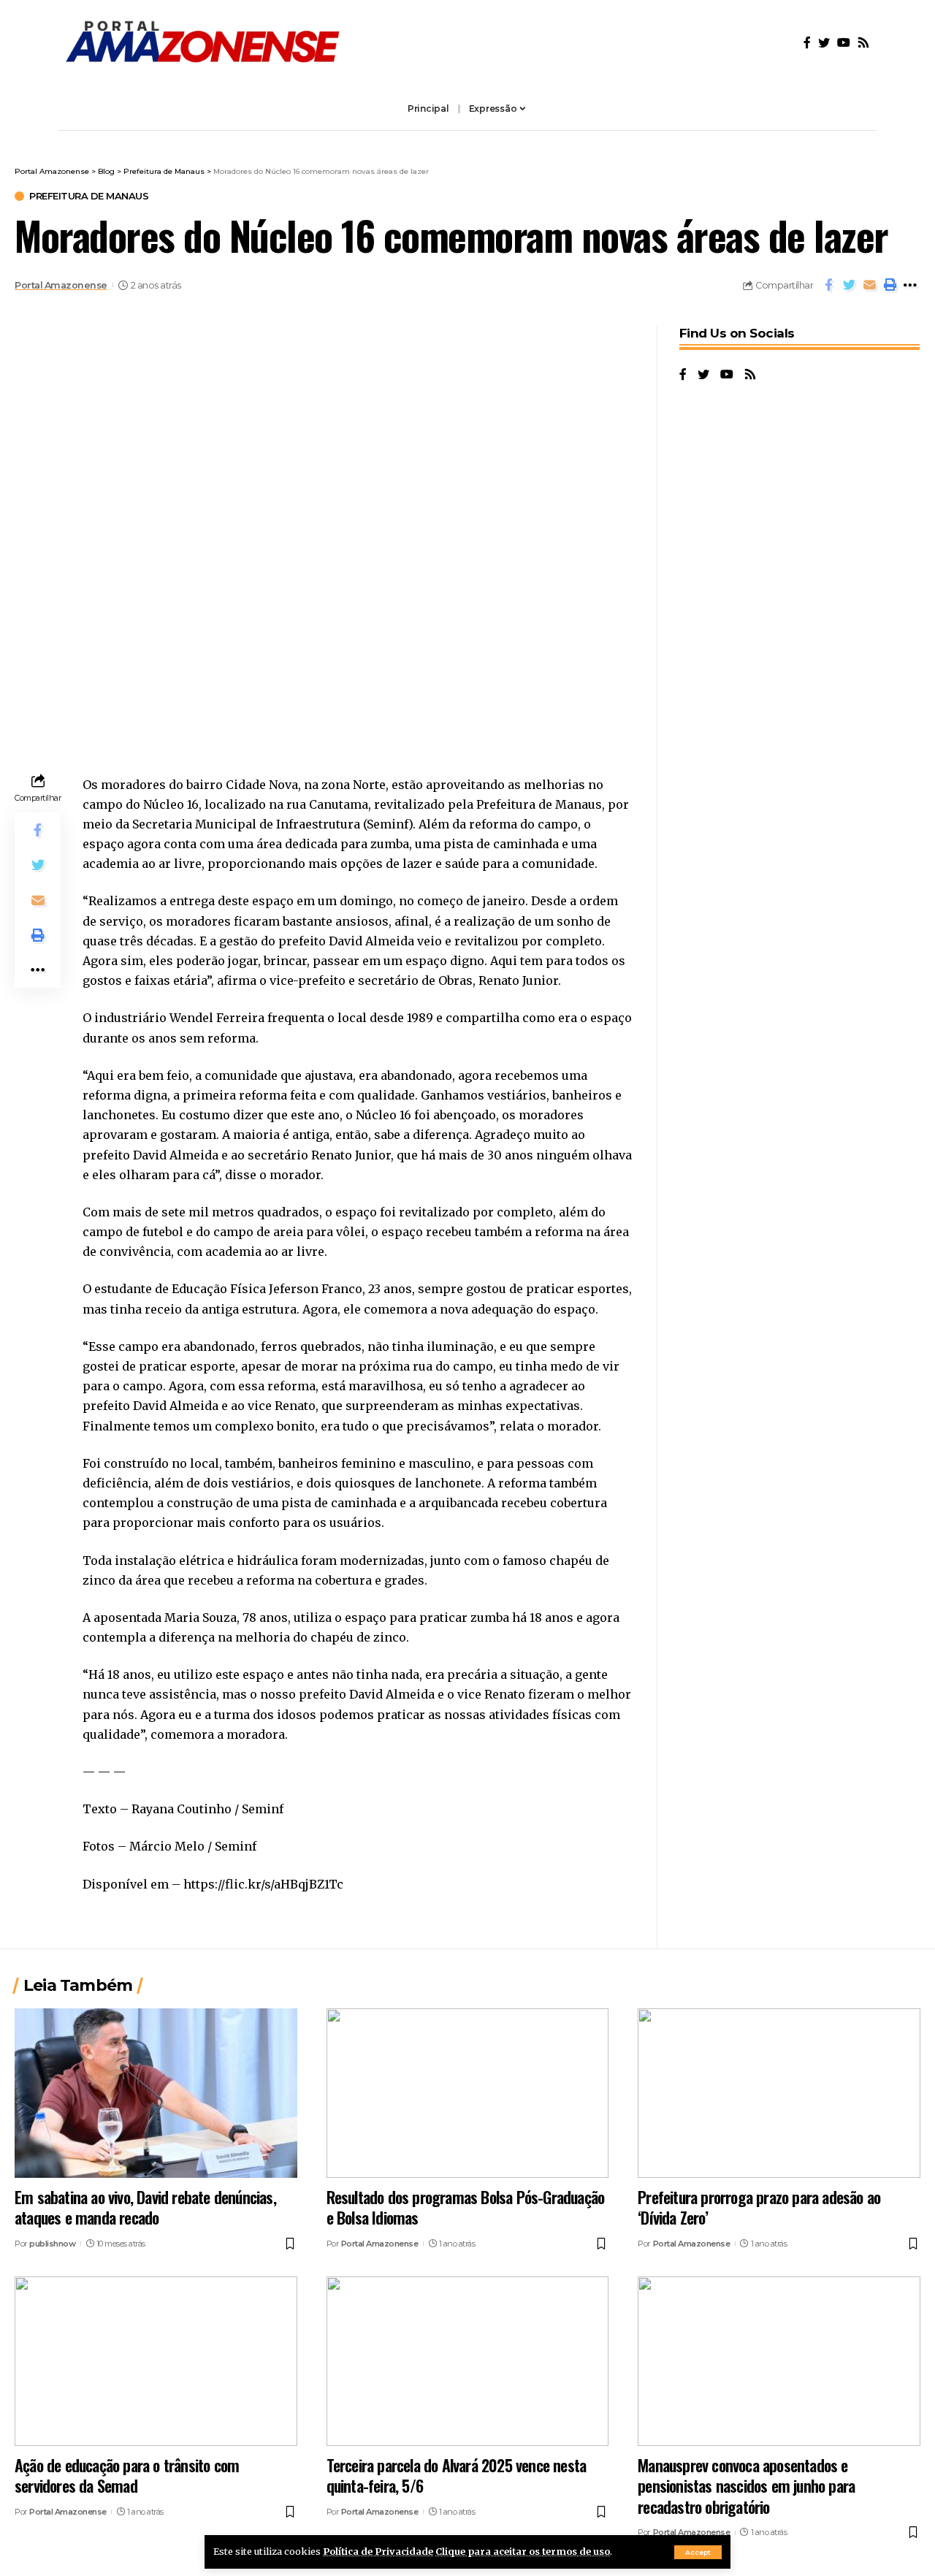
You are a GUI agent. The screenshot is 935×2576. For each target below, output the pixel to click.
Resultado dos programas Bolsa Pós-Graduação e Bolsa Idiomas (466, 2207)
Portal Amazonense (61, 285)
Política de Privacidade (378, 2551)
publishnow (52, 2244)
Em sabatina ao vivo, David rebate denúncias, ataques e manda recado (145, 2207)
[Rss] (863, 43)
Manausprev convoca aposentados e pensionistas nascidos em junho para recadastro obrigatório (746, 2486)
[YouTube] (844, 43)
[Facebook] (807, 43)
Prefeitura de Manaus (89, 196)
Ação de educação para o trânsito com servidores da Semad (127, 2476)
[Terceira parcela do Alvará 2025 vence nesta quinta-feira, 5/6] (468, 2361)
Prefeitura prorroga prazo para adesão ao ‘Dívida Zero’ (759, 2207)
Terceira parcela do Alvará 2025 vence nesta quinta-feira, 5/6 (457, 2476)
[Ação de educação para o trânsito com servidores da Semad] (156, 2361)
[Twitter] (824, 43)
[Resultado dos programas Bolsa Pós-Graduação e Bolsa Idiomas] (468, 2093)
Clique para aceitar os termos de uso (523, 2551)
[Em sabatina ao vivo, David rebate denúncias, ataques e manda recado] (156, 2093)
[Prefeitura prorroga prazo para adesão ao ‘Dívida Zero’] (779, 2093)
